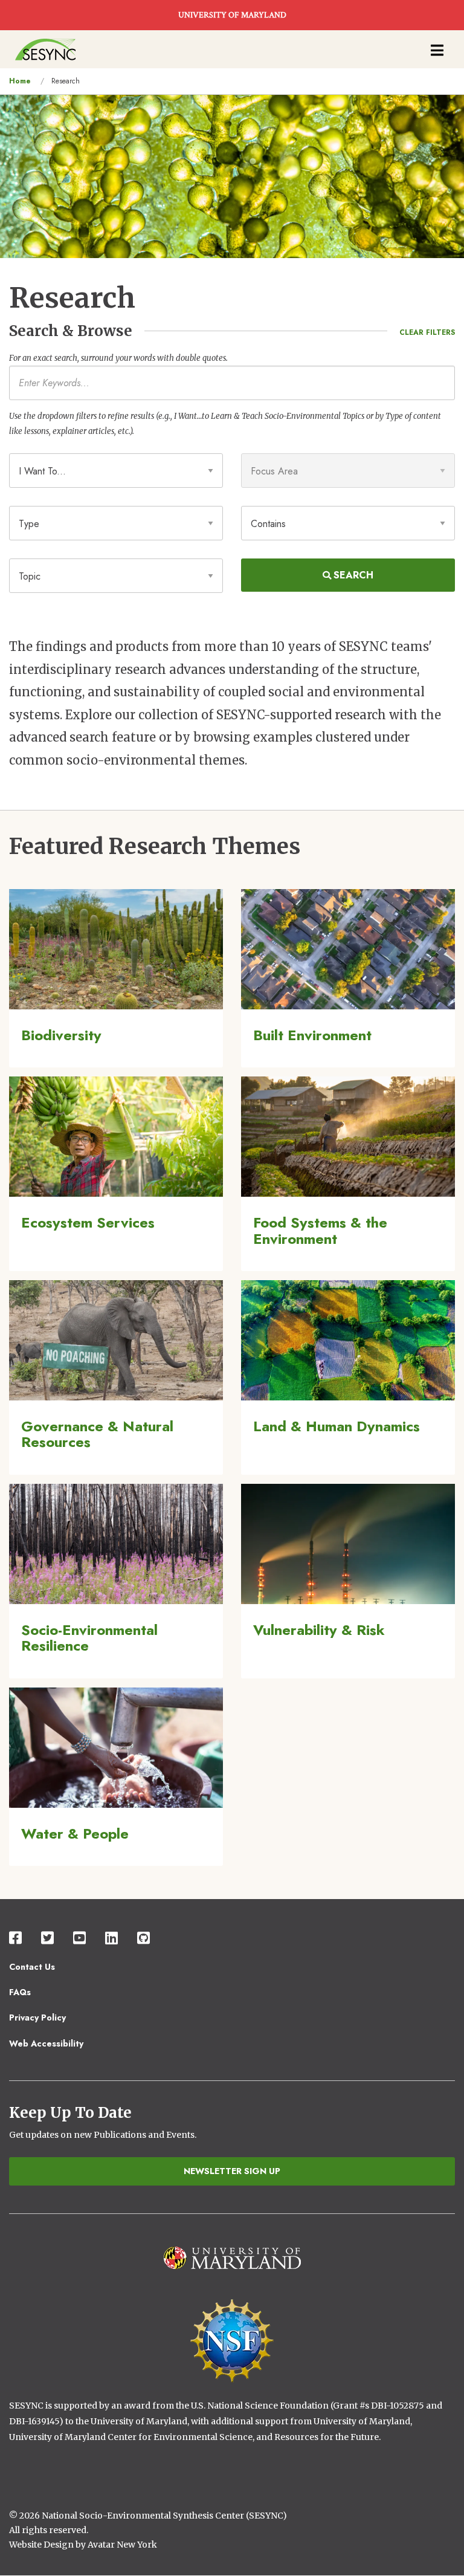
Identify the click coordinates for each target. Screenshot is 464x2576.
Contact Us (32, 1967)
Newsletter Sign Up (232, 2171)
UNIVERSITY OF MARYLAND (232, 15)
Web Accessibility (46, 2044)
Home (20, 81)
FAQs (20, 1992)
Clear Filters (427, 332)
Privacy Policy (37, 2018)
